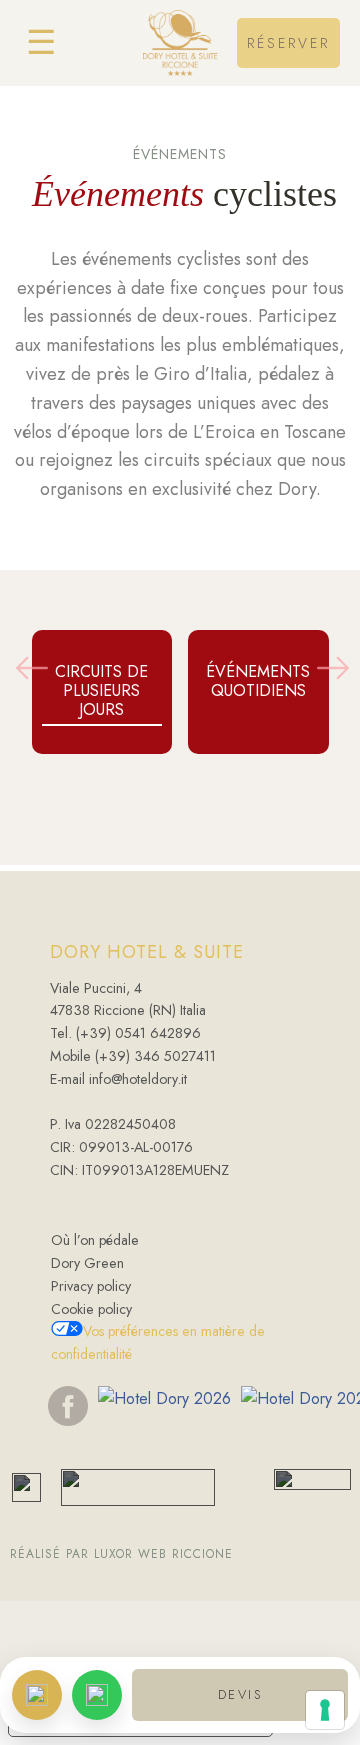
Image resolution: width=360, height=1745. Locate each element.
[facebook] (68, 1405)
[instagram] (159, 1405)
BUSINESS (289, 173)
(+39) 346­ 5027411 (155, 1056)
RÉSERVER (288, 43)
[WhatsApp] (97, 1695)
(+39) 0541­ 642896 (138, 1033)
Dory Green (87, 1263)
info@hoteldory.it (136, 1079)
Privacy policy (91, 1286)
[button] (32, 668)
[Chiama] (37, 1695)
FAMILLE (288, 84)
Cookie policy (91, 1309)
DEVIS (240, 1694)
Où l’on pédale (95, 1240)
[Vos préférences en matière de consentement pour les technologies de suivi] (325, 1710)
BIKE (288, 129)
